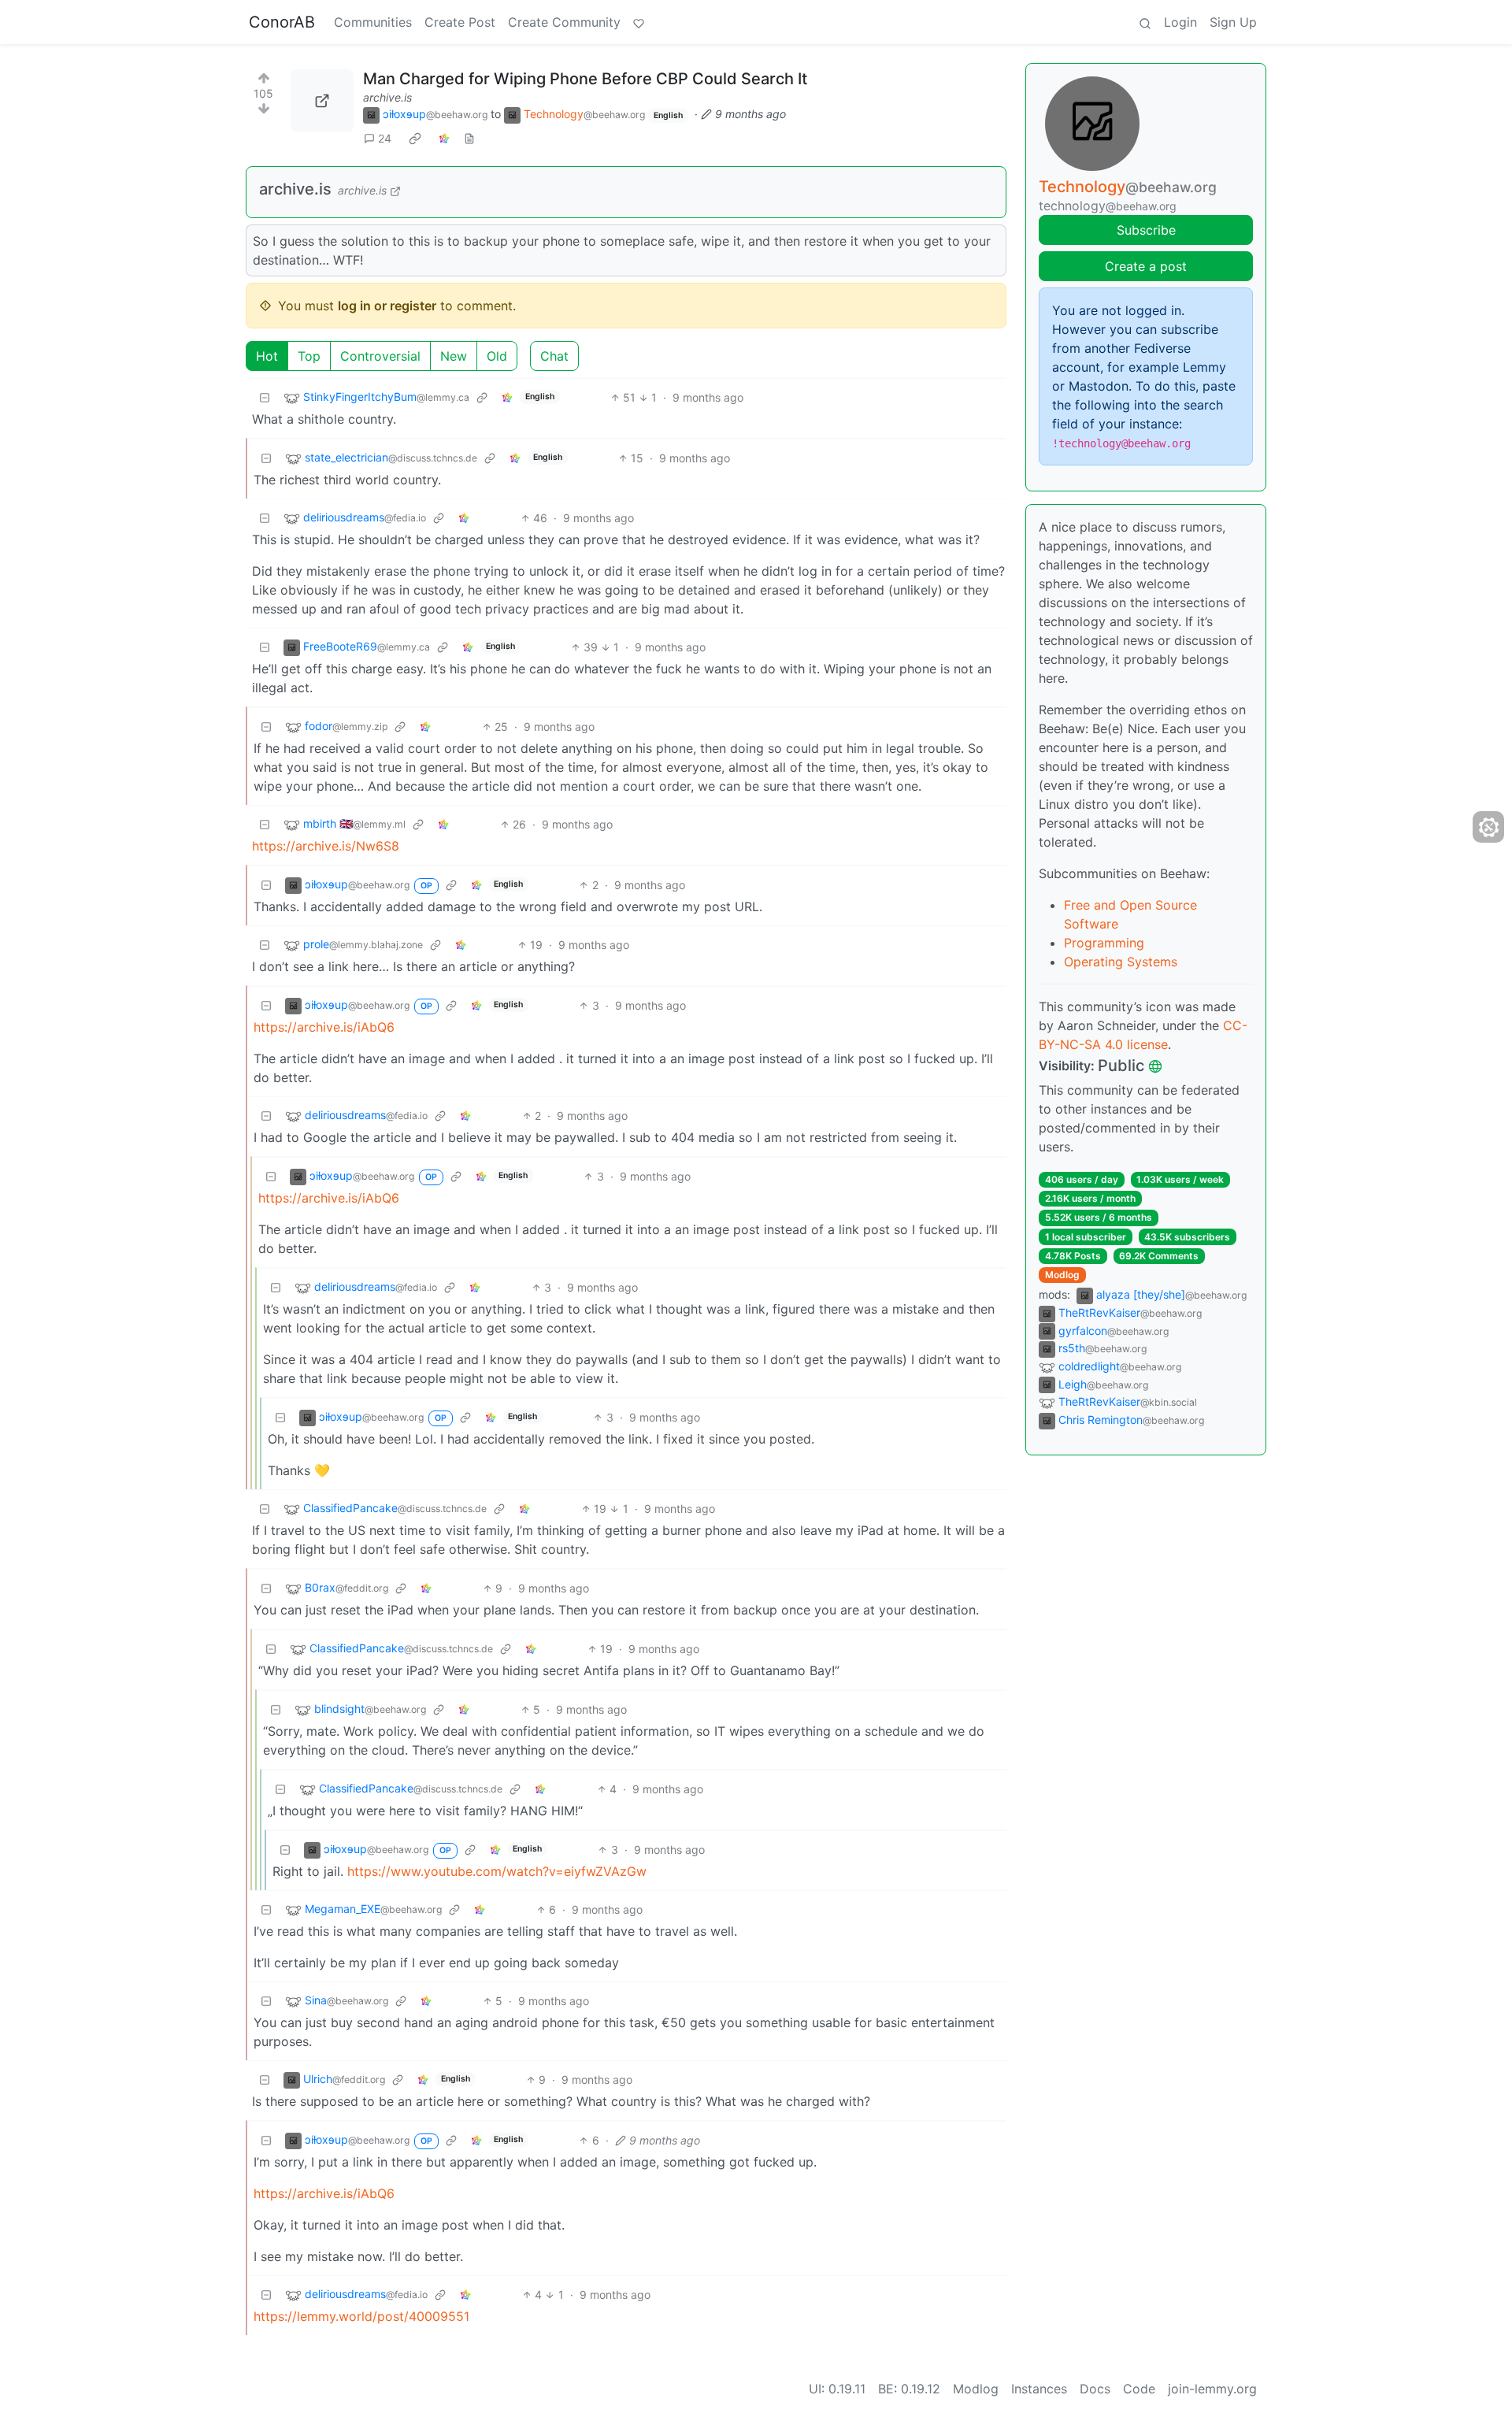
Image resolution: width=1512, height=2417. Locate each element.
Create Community (564, 22)
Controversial (380, 356)
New (454, 356)
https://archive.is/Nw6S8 (326, 846)
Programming (1104, 943)
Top (309, 356)
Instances (1039, 2389)
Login (1180, 22)
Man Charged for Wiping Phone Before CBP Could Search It (585, 79)
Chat (554, 356)
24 (385, 138)
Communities (373, 22)
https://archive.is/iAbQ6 (324, 1027)
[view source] (469, 138)
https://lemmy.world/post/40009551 (361, 2316)
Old (497, 356)
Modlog (1062, 1275)
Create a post (1146, 266)
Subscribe (1146, 230)
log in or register (387, 306)
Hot (267, 356)
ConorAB (282, 22)
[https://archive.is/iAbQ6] (322, 101)
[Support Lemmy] (639, 22)
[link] (415, 139)
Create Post (460, 22)
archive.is (387, 97)
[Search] (1145, 22)
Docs (1095, 2389)
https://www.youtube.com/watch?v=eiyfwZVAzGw (497, 1871)
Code (1139, 2389)
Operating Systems (1121, 962)
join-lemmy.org (1212, 2389)
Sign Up (1233, 22)
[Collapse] (265, 397)
